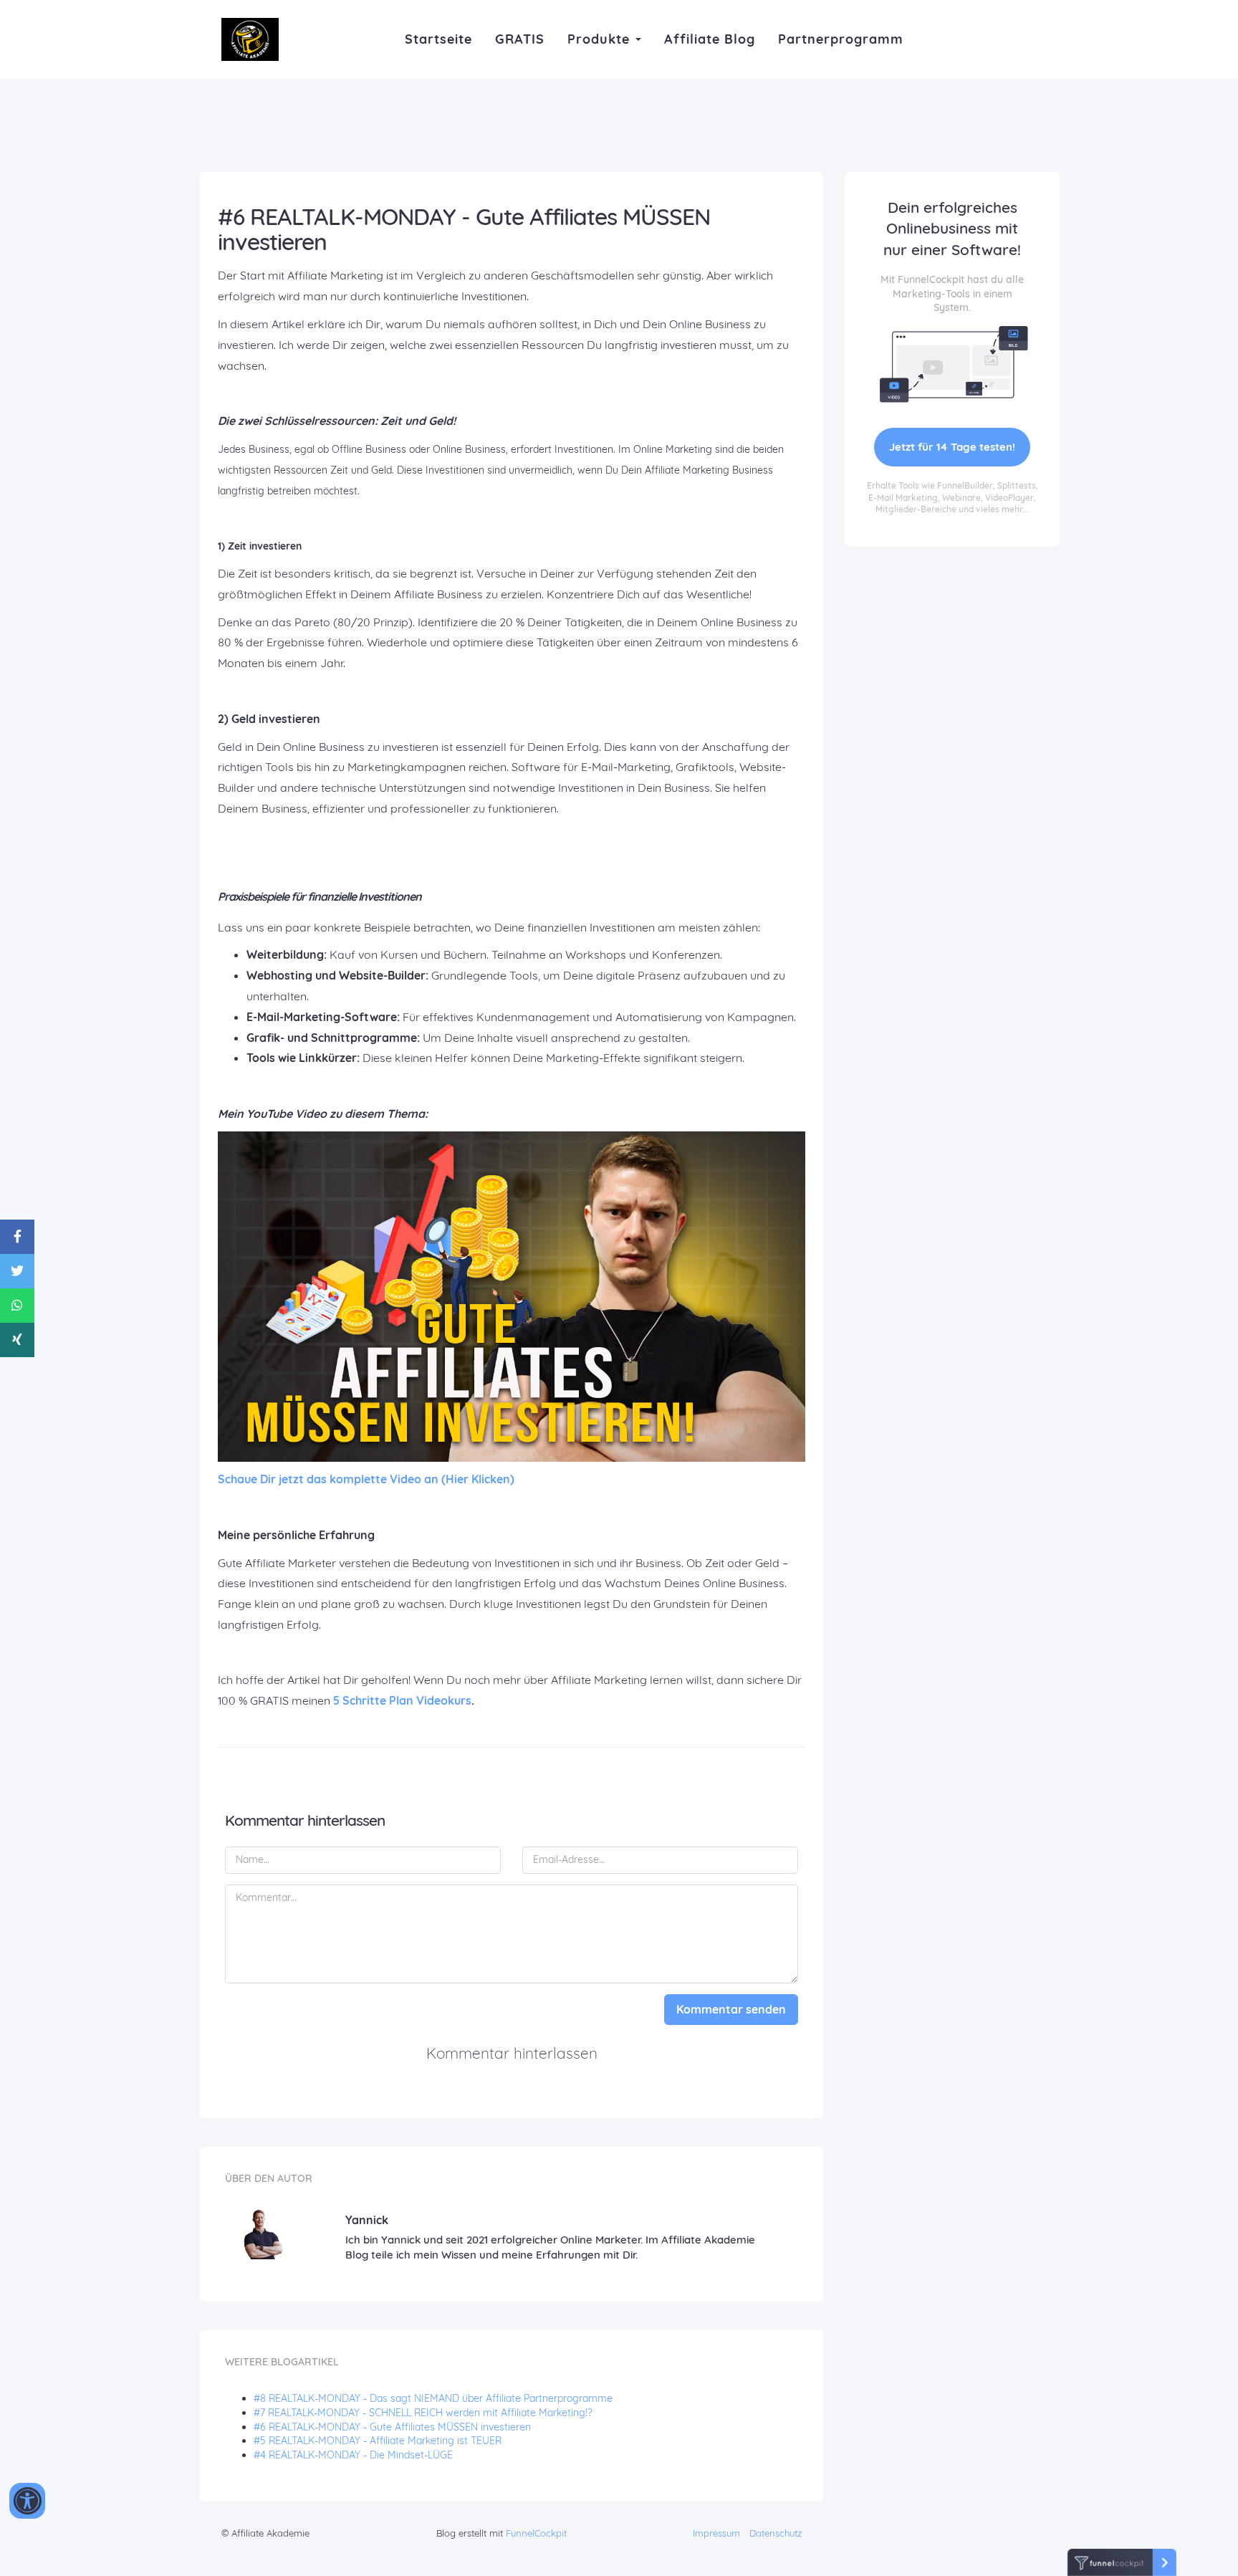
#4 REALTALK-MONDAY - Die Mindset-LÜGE (353, 2455)
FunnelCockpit (536, 2533)
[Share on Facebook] (17, 1237)
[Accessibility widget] (27, 2501)
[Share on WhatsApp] (17, 1306)
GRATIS (520, 39)
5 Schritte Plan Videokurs (402, 1700)
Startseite (438, 39)
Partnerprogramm (841, 39)
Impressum (716, 2533)
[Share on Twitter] (17, 1271)
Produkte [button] (601, 39)
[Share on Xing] (17, 1340)
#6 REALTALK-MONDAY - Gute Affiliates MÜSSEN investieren (392, 2427)
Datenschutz (776, 2533)
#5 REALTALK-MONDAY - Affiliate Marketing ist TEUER (378, 2441)
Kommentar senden (731, 2009)
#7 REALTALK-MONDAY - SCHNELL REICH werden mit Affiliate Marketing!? (423, 2413)
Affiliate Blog (710, 39)
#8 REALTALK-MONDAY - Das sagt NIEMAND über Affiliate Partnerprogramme (433, 2398)
